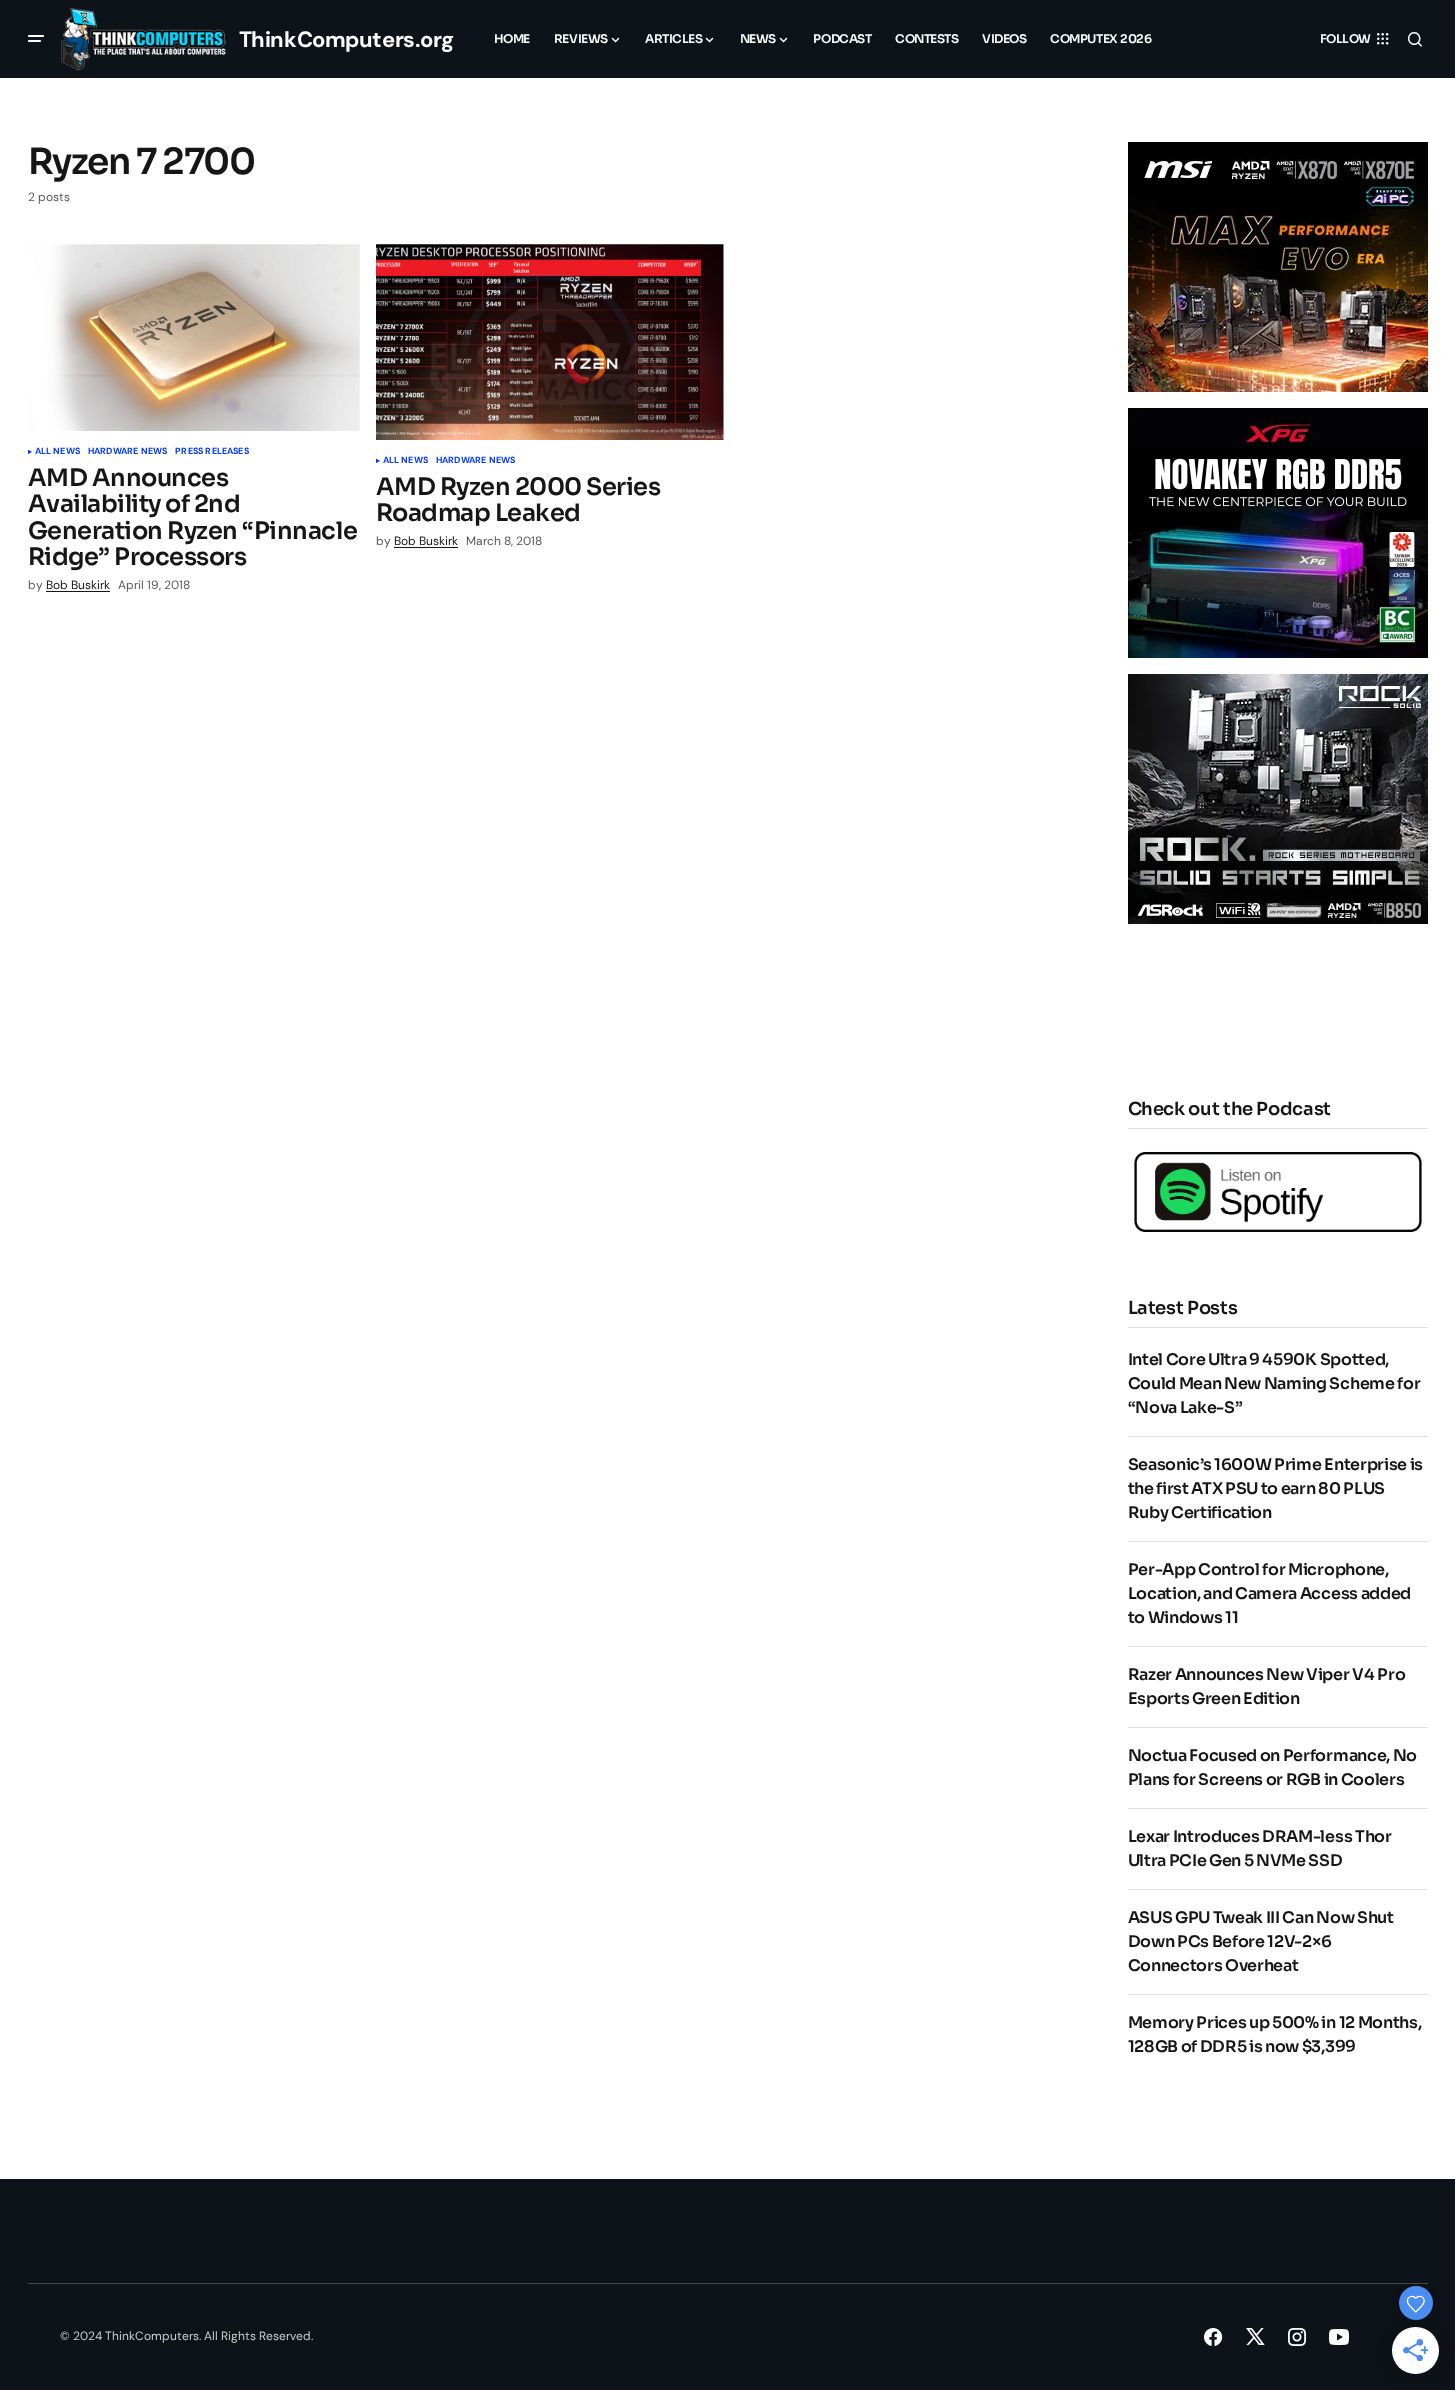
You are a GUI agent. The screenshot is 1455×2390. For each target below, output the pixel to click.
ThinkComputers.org (346, 39)
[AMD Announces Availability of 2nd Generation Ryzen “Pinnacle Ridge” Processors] (194, 337)
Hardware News (127, 452)
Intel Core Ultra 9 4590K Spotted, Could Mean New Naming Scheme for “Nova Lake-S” (1274, 1383)
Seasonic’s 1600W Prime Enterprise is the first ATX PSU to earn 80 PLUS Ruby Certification (1275, 1488)
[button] (36, 39)
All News (57, 452)
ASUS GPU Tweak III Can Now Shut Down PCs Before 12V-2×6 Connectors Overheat (1261, 1941)
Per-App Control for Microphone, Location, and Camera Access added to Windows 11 (1269, 1593)
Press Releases (212, 452)
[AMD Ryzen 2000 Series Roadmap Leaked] (550, 342)
